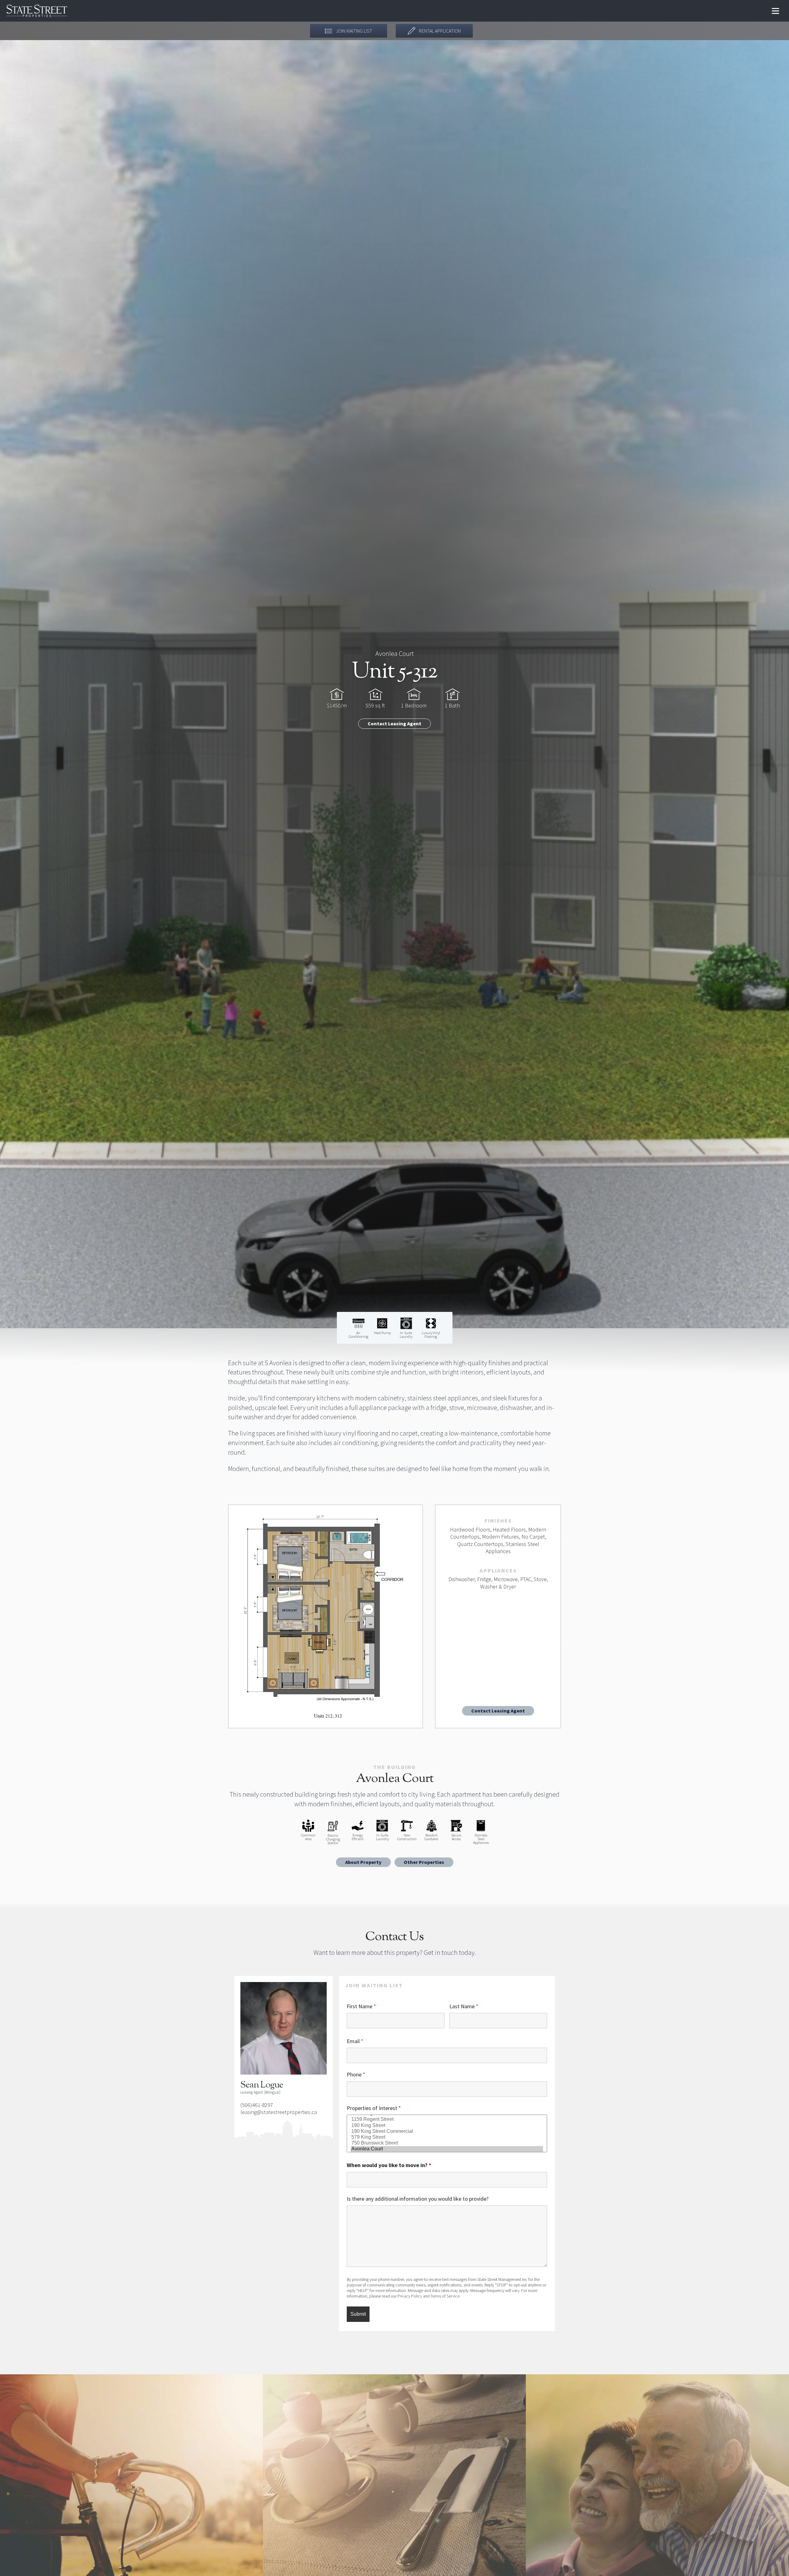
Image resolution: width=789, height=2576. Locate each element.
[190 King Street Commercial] (447, 2131)
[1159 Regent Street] (447, 2119)
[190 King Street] (447, 2126)
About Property (363, 1862)
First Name (361, 2006)
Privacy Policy (410, 2296)
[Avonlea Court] (447, 2149)
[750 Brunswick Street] (447, 2143)
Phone (356, 2074)
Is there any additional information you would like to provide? (418, 2199)
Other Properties (424, 1862)
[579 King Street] (447, 2137)
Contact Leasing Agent (394, 723)
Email (355, 2041)
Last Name (464, 2006)
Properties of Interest (374, 2108)
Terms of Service (445, 2296)
